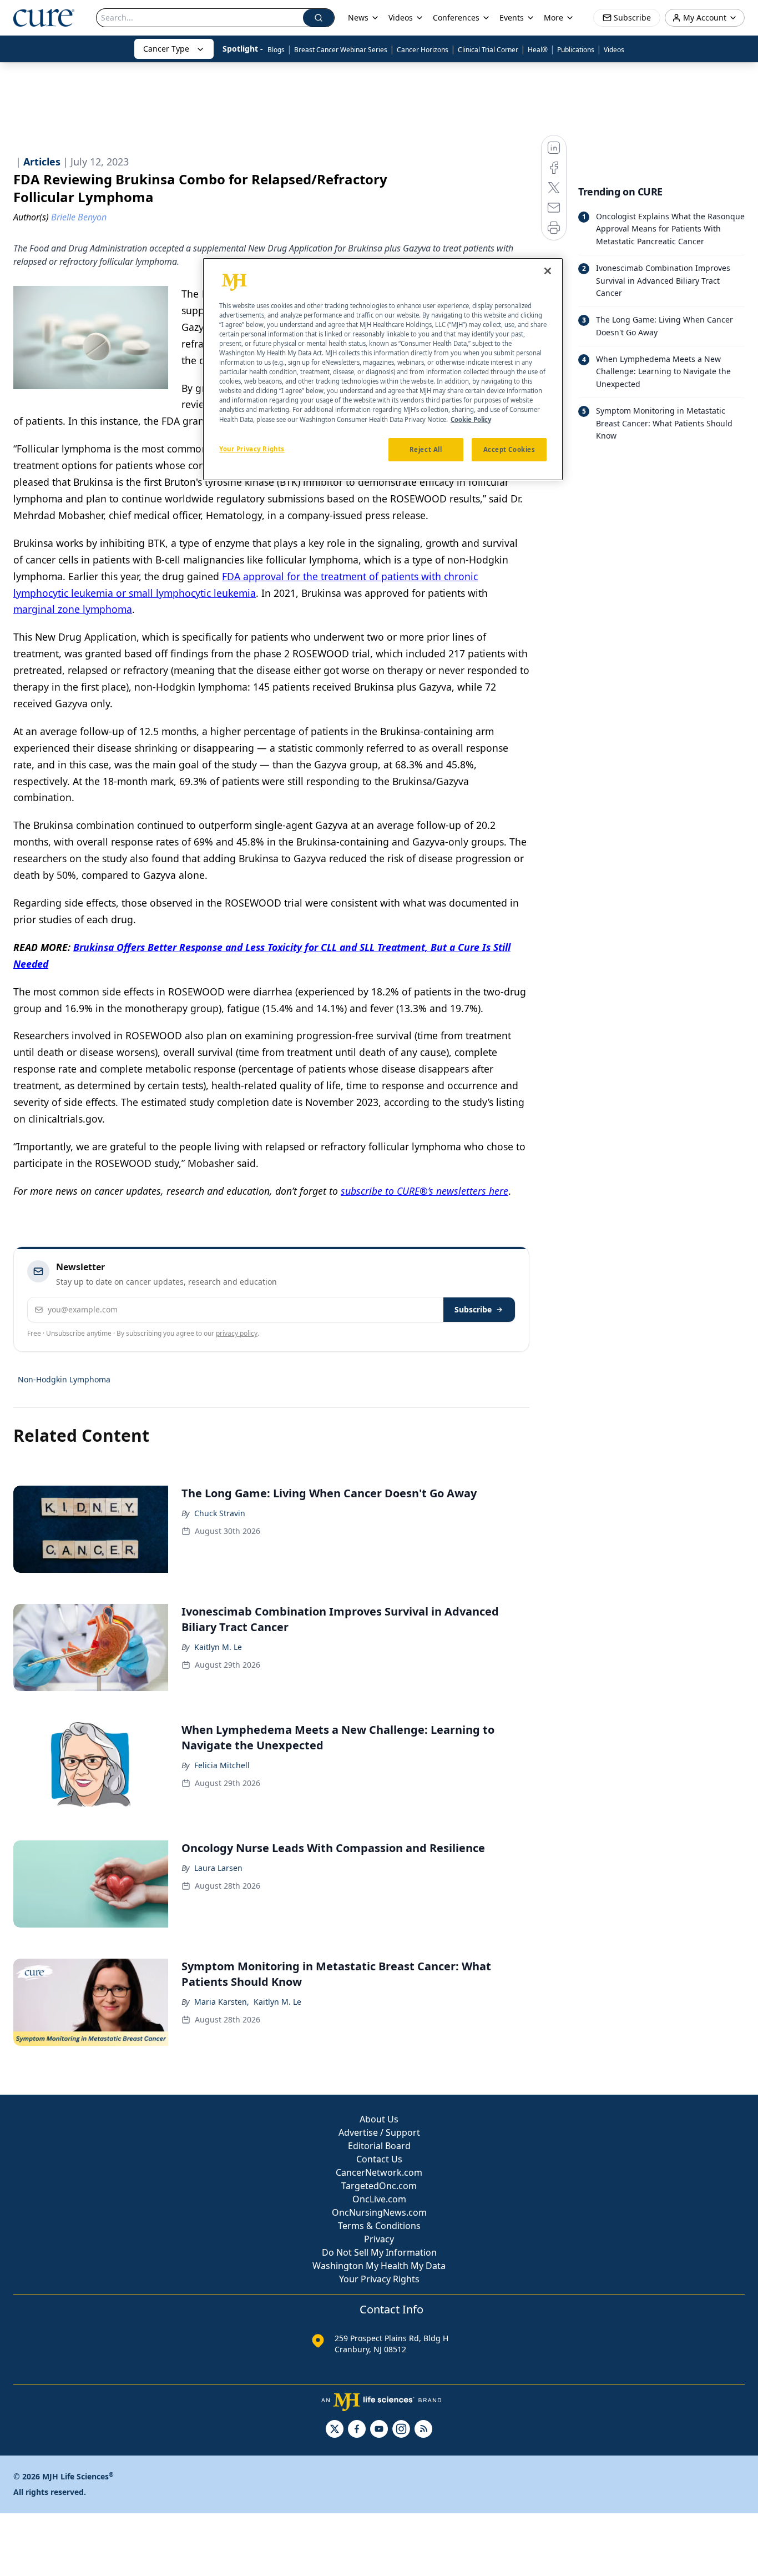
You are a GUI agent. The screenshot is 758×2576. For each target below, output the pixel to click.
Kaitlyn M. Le (218, 1647)
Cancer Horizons (423, 50)
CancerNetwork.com (379, 2172)
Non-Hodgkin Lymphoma (64, 1379)
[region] (383, 369)
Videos (614, 50)
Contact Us (379, 2159)
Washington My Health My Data (379, 2266)
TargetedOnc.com (379, 2186)
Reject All (426, 449)
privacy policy (237, 1333)
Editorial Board (379, 2146)
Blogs (276, 50)
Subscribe (473, 1309)
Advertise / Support (379, 2132)
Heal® (538, 50)
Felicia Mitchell (222, 1765)
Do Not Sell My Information (379, 2252)
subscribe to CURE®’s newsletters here (425, 1191)
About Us (379, 2119)
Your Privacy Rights (379, 2279)
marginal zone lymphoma (73, 609)
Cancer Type (166, 49)
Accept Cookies (509, 449)
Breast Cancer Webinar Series (341, 50)
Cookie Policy (471, 419)
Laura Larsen (218, 1868)
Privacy (379, 2239)
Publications (576, 50)
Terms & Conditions (379, 2226)
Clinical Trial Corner (488, 50)
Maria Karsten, (222, 2002)
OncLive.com (379, 2199)
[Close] (548, 271)
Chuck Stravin (220, 1513)
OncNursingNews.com (379, 2212)
